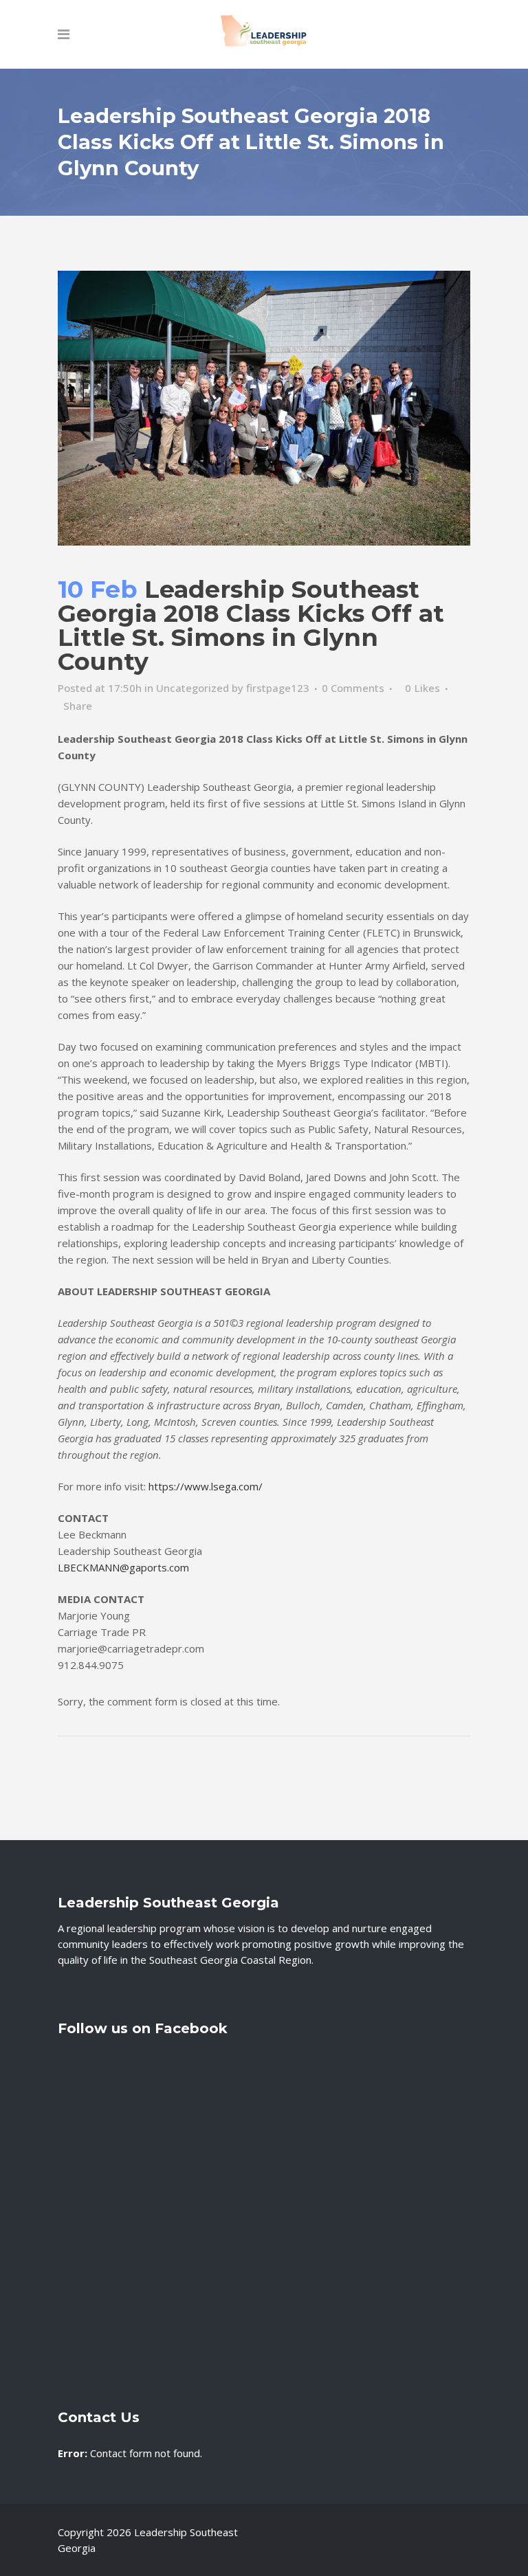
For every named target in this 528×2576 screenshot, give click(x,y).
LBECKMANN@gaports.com (123, 1567)
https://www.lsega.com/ (206, 1486)
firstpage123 (278, 688)
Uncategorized (192, 688)
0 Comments (353, 688)
